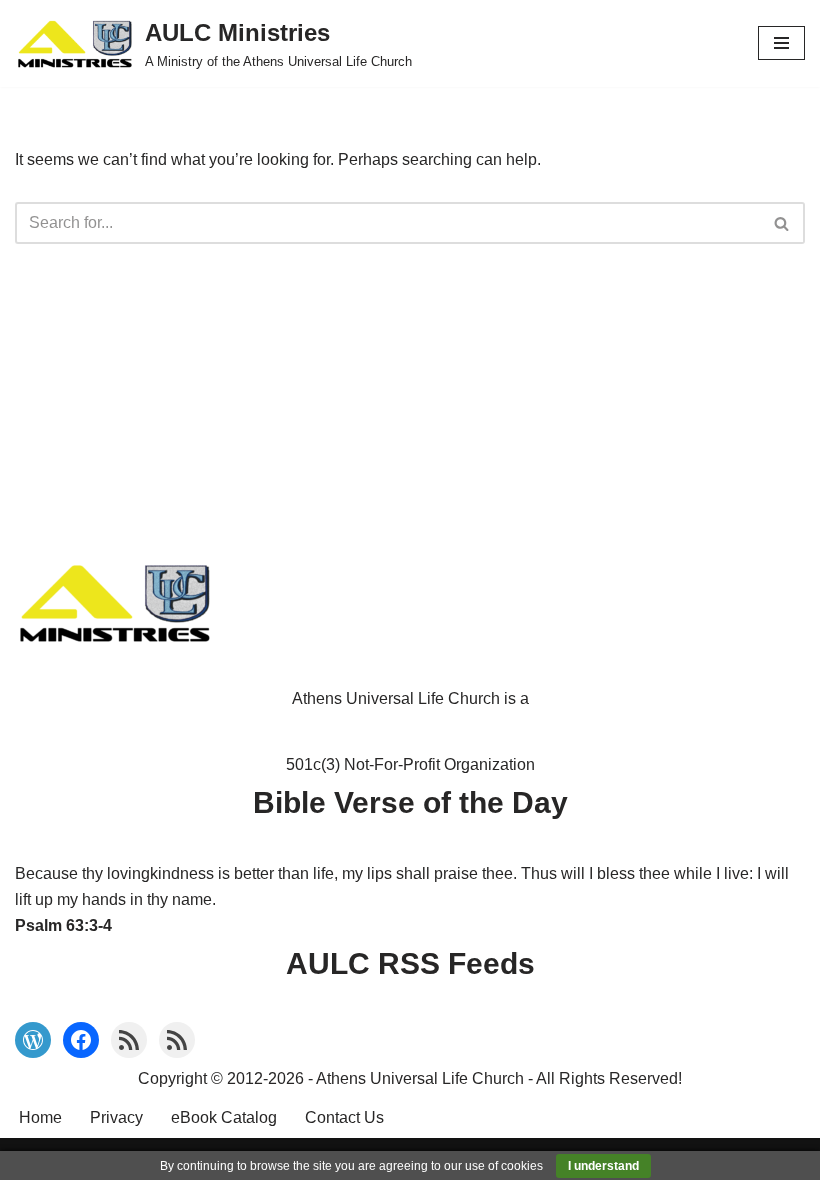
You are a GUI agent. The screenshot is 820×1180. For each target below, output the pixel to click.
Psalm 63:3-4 (63, 925)
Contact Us (344, 1117)
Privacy (116, 1117)
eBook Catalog (224, 1117)
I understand (603, 1166)
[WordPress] (33, 1040)
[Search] (782, 223)
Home (40, 1117)
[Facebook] (81, 1040)
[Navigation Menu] (781, 43)
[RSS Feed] (129, 1040)
